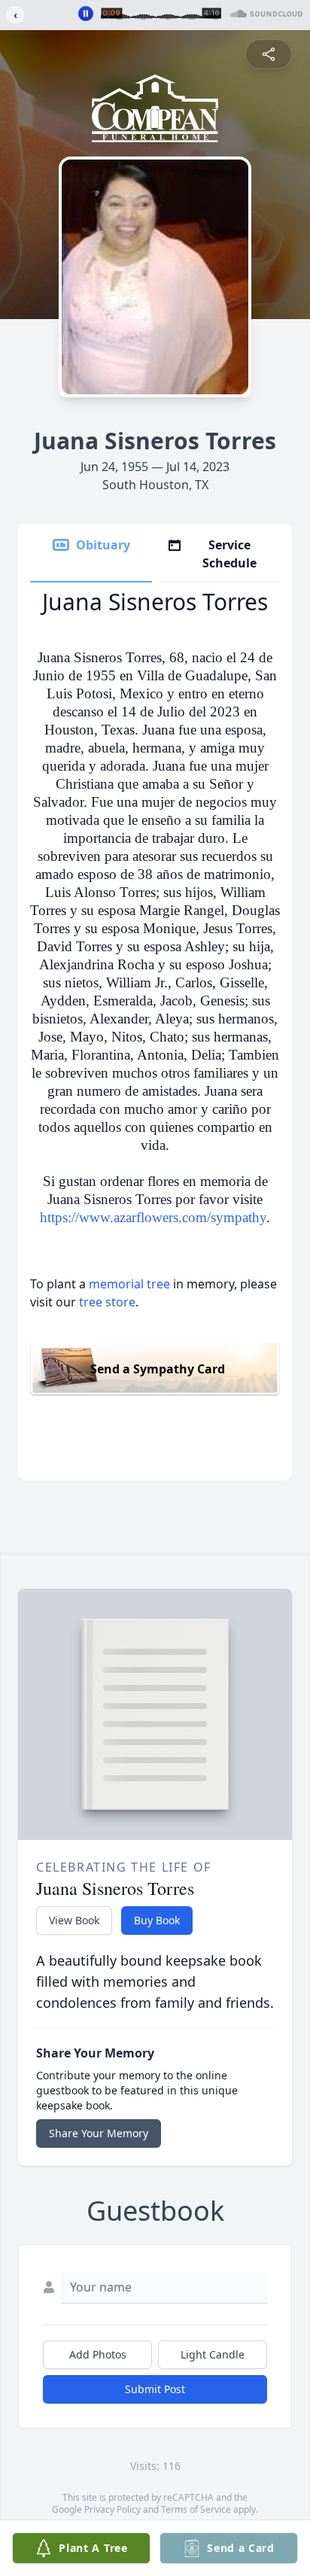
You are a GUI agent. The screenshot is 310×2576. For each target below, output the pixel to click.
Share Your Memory (99, 2133)
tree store (107, 1302)
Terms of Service (196, 2509)
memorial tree (129, 1284)
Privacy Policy (112, 2509)
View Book (74, 1920)
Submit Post (155, 2389)
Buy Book (157, 1920)
